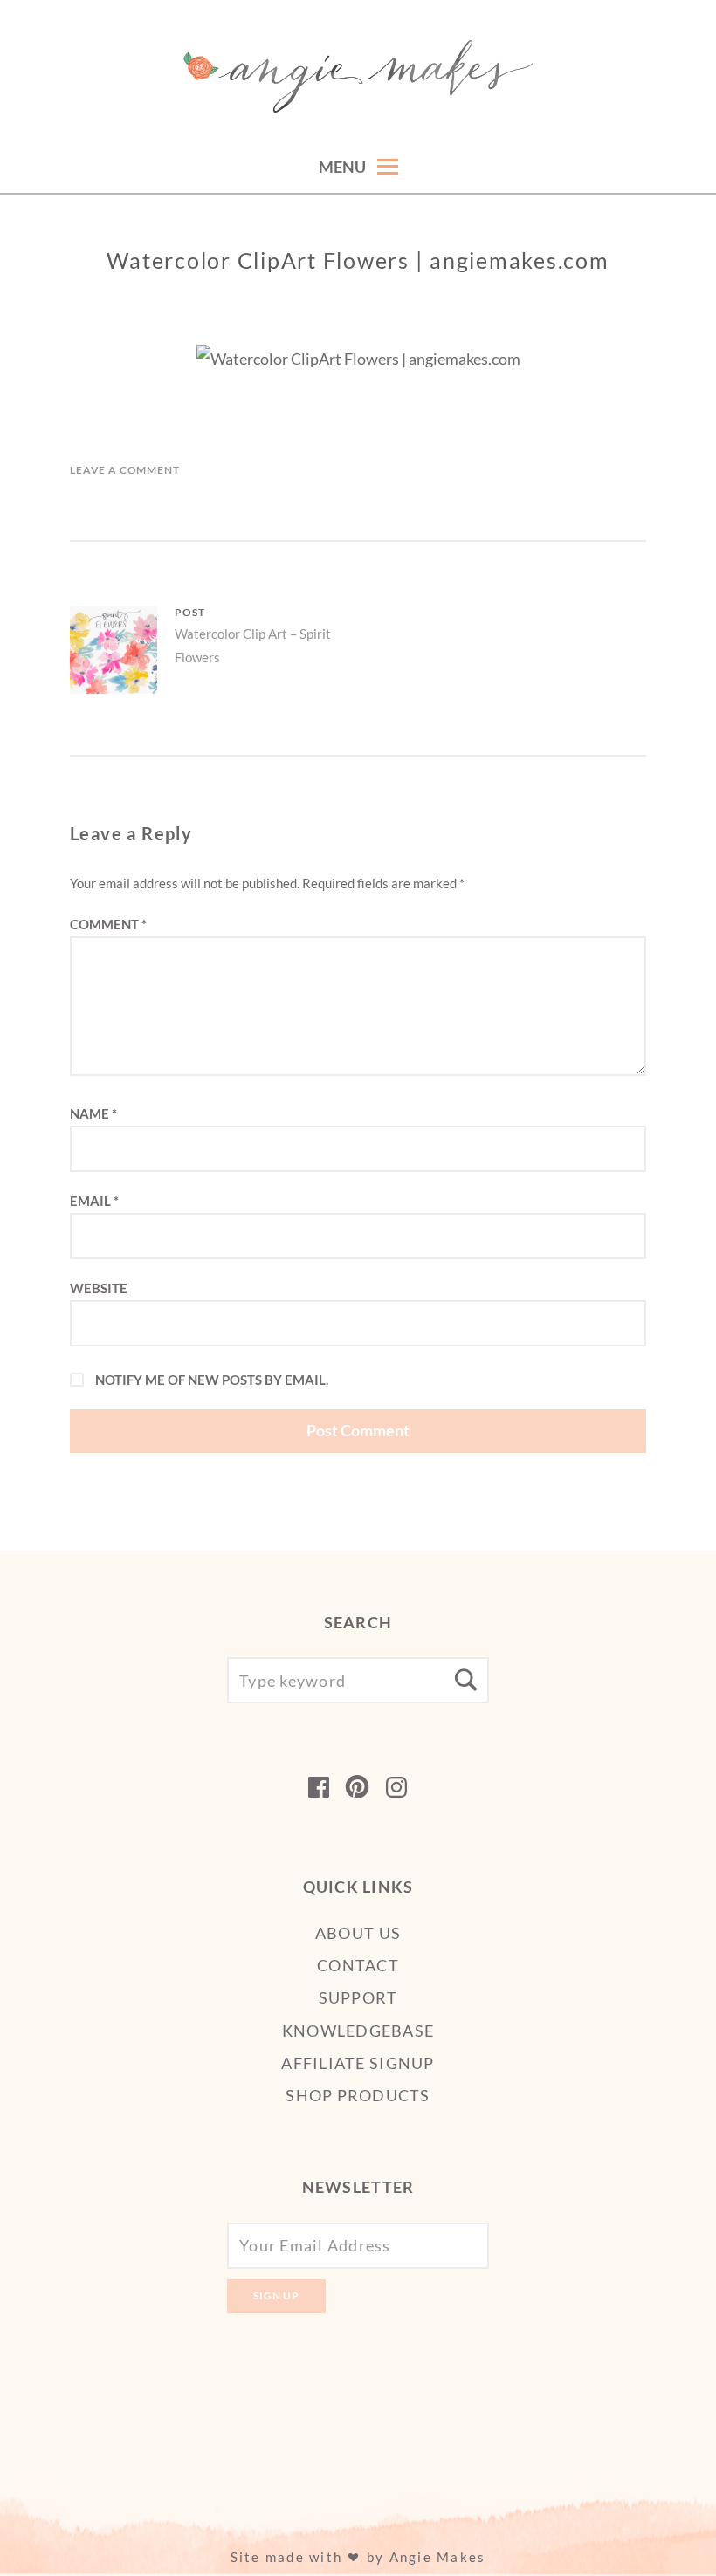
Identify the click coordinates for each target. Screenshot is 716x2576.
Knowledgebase (358, 2031)
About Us (358, 1933)
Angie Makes (438, 2557)
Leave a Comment (125, 470)
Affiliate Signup (358, 2063)
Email (94, 1201)
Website (99, 1288)
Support (358, 1997)
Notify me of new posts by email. (212, 1380)
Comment (108, 924)
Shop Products (358, 2095)
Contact (358, 1965)
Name (93, 1113)
